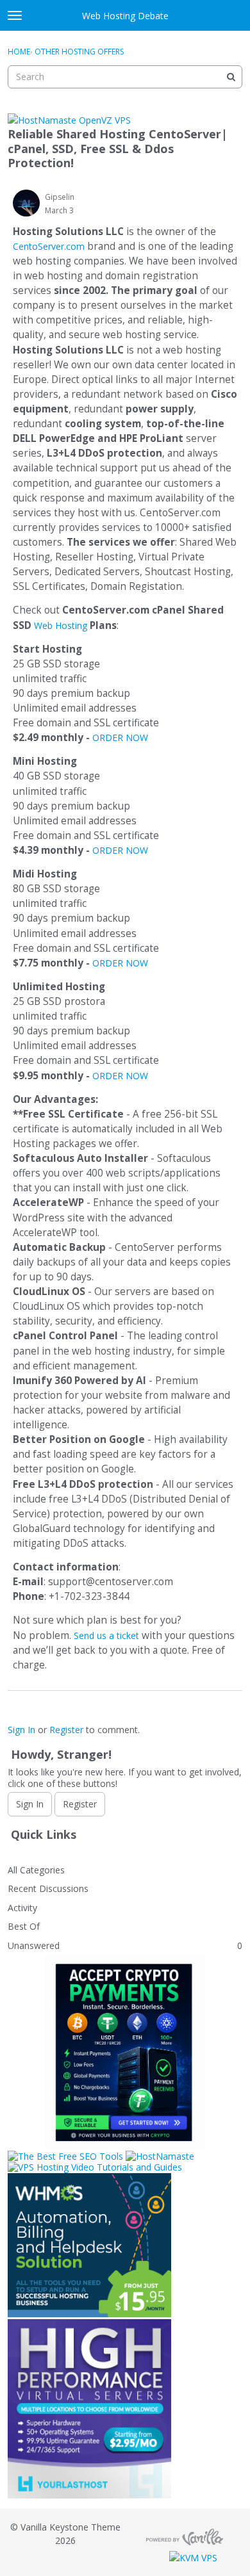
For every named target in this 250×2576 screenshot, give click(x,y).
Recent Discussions (48, 1888)
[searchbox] (125, 77)
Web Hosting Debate (125, 16)
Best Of (24, 1926)
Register (66, 1730)
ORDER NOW (120, 738)
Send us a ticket (106, 1635)
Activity (22, 1908)
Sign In (21, 1730)
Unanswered (34, 1945)
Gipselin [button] (60, 197)
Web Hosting (61, 625)
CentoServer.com (49, 246)
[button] (26, 203)
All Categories (36, 1870)
